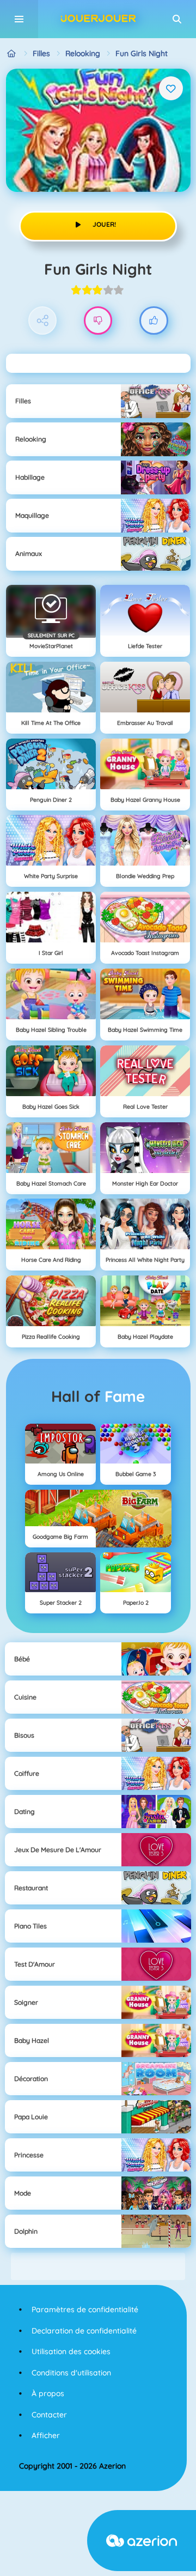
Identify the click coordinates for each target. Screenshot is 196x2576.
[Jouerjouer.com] (12, 54)
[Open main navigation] (19, 19)
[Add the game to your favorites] (171, 88)
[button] (177, 19)
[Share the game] (43, 321)
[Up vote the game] (154, 321)
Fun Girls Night (142, 53)
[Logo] (98, 19)
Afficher (46, 2435)
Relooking (83, 53)
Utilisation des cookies (71, 2351)
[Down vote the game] (98, 321)
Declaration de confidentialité (84, 2331)
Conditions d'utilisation (71, 2373)
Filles (41, 53)
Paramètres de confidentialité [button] (85, 2309)
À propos (48, 2393)
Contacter (49, 2415)
